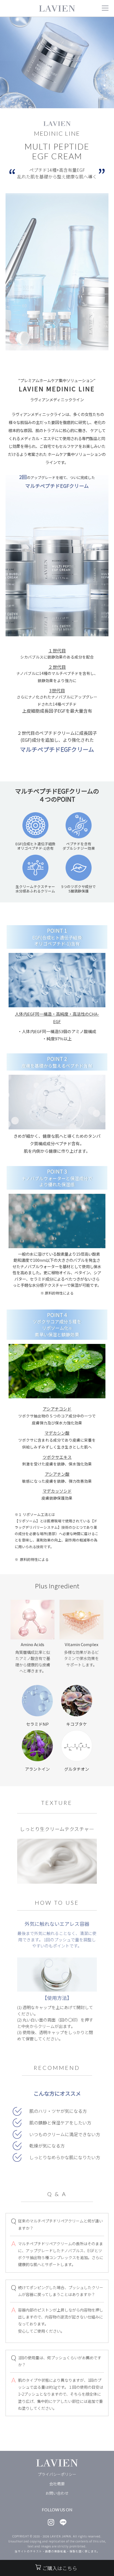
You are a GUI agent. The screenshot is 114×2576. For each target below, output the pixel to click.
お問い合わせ (57, 2493)
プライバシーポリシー (57, 2474)
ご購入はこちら (60, 2568)
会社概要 (57, 2484)
